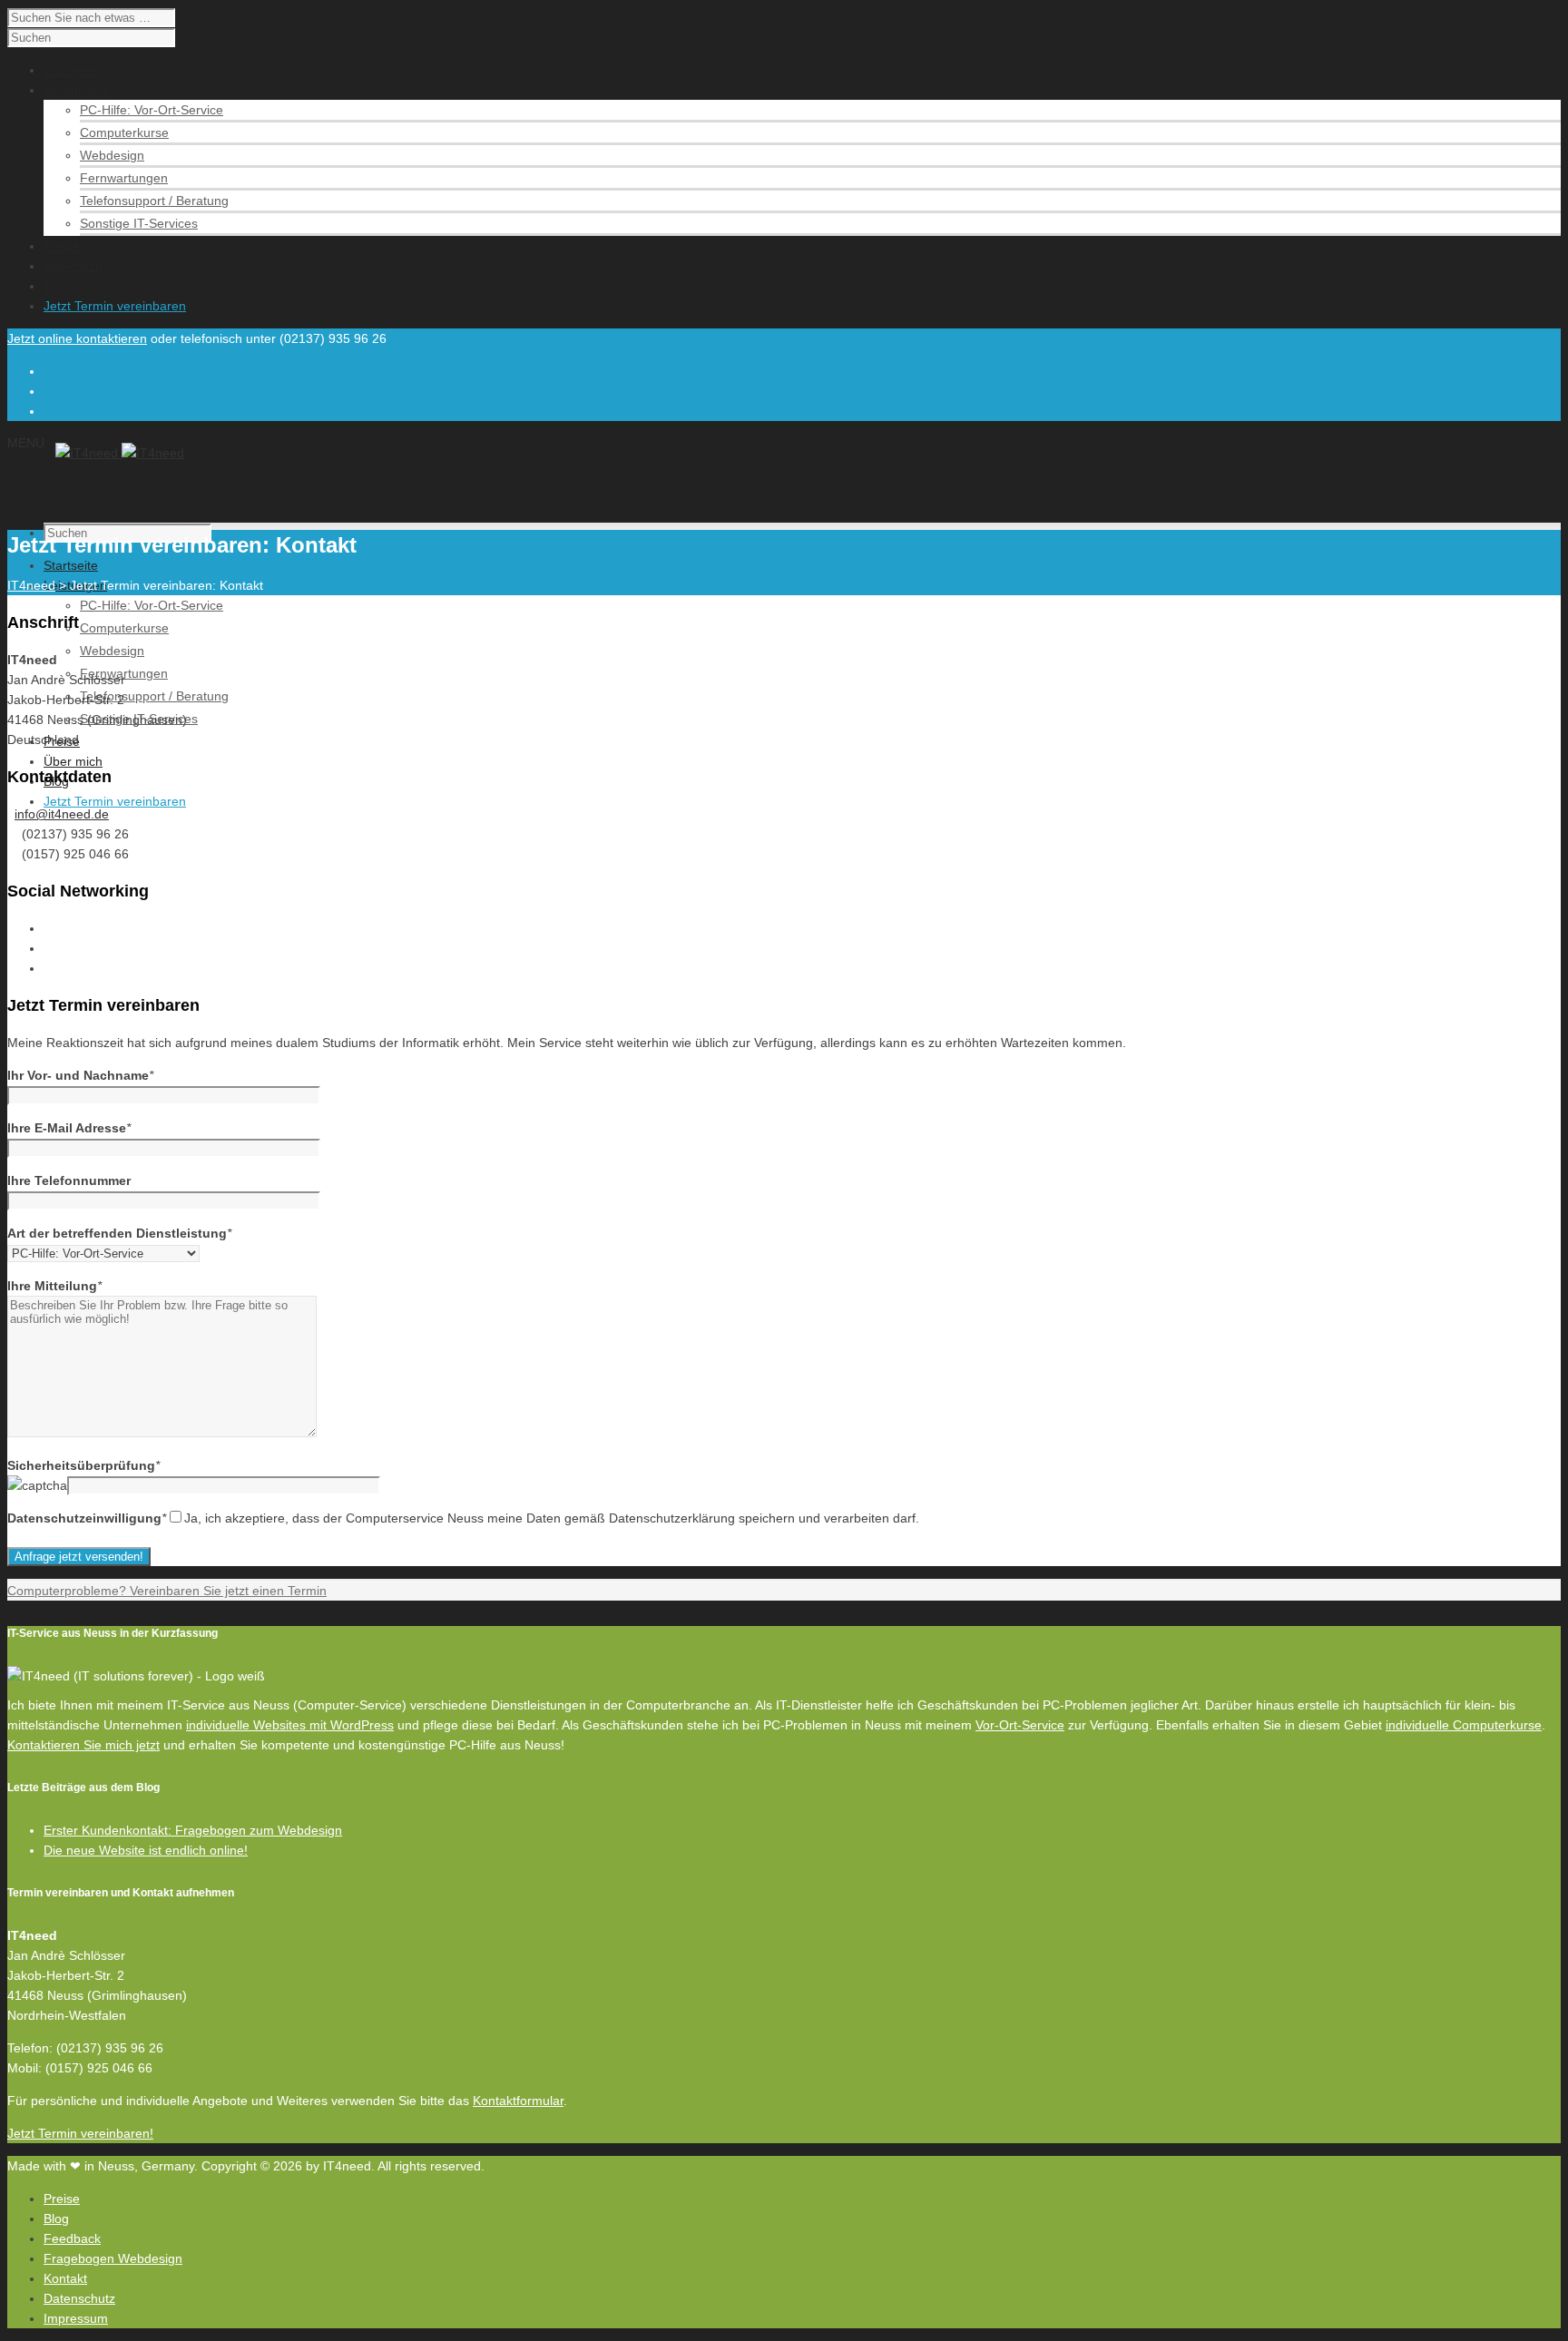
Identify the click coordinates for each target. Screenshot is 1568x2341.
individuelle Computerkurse (1464, 1725)
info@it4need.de (62, 814)
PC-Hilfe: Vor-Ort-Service (152, 110)
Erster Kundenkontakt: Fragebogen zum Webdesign (193, 1830)
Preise (62, 2199)
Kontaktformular (518, 2101)
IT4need (31, 585)
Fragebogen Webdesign (113, 2258)
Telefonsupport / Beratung (154, 201)
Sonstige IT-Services (139, 223)
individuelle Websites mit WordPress (290, 1725)
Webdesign (112, 155)
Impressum (76, 2318)
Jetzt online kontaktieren (77, 338)
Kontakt (65, 2278)
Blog (56, 2219)
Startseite (71, 565)
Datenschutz (79, 2298)
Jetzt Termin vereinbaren (115, 801)
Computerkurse (124, 132)
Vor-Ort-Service (1020, 1725)
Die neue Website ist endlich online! (146, 1850)
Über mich (73, 761)
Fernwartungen (124, 178)
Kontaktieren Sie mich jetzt (83, 1745)
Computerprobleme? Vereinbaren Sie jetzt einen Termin (167, 1591)
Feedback (72, 2238)
